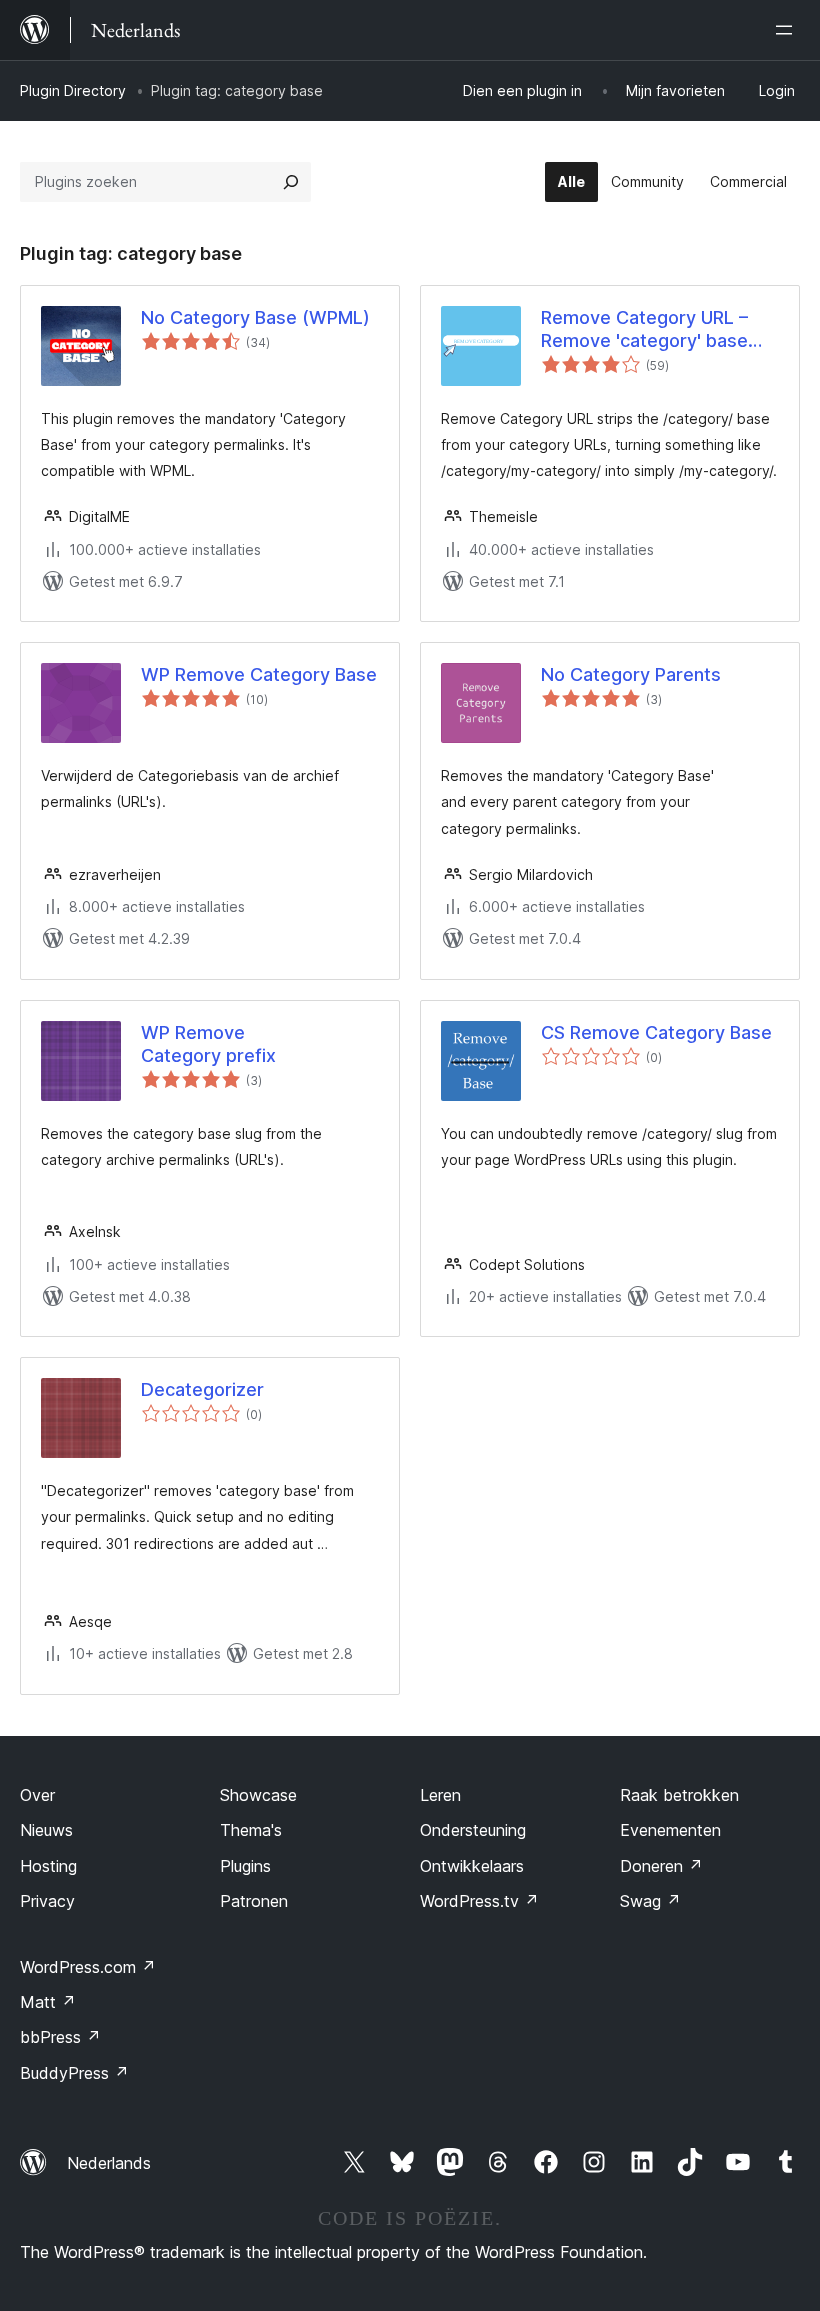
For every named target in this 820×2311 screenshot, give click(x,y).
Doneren (661, 1866)
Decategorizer (202, 1389)
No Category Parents (631, 674)
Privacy (47, 1901)
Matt (48, 2002)
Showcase (258, 1795)
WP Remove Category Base (259, 674)
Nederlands (109, 2163)
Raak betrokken (679, 1795)
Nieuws (46, 1830)
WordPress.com (88, 1967)
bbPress (60, 2037)
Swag (650, 1901)
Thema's (251, 1830)
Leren (440, 1795)
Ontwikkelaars (472, 1866)
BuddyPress (74, 2073)
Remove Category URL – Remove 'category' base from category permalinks (651, 330)
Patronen (254, 1901)
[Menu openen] (788, 30)
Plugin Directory (73, 90)
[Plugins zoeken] (291, 182)
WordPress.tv (479, 1901)
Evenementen (670, 1830)
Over (37, 1795)
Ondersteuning (473, 1830)
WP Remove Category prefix (208, 1044)
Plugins (245, 1866)
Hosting (48, 1866)
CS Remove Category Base (656, 1032)
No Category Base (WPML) (255, 317)
